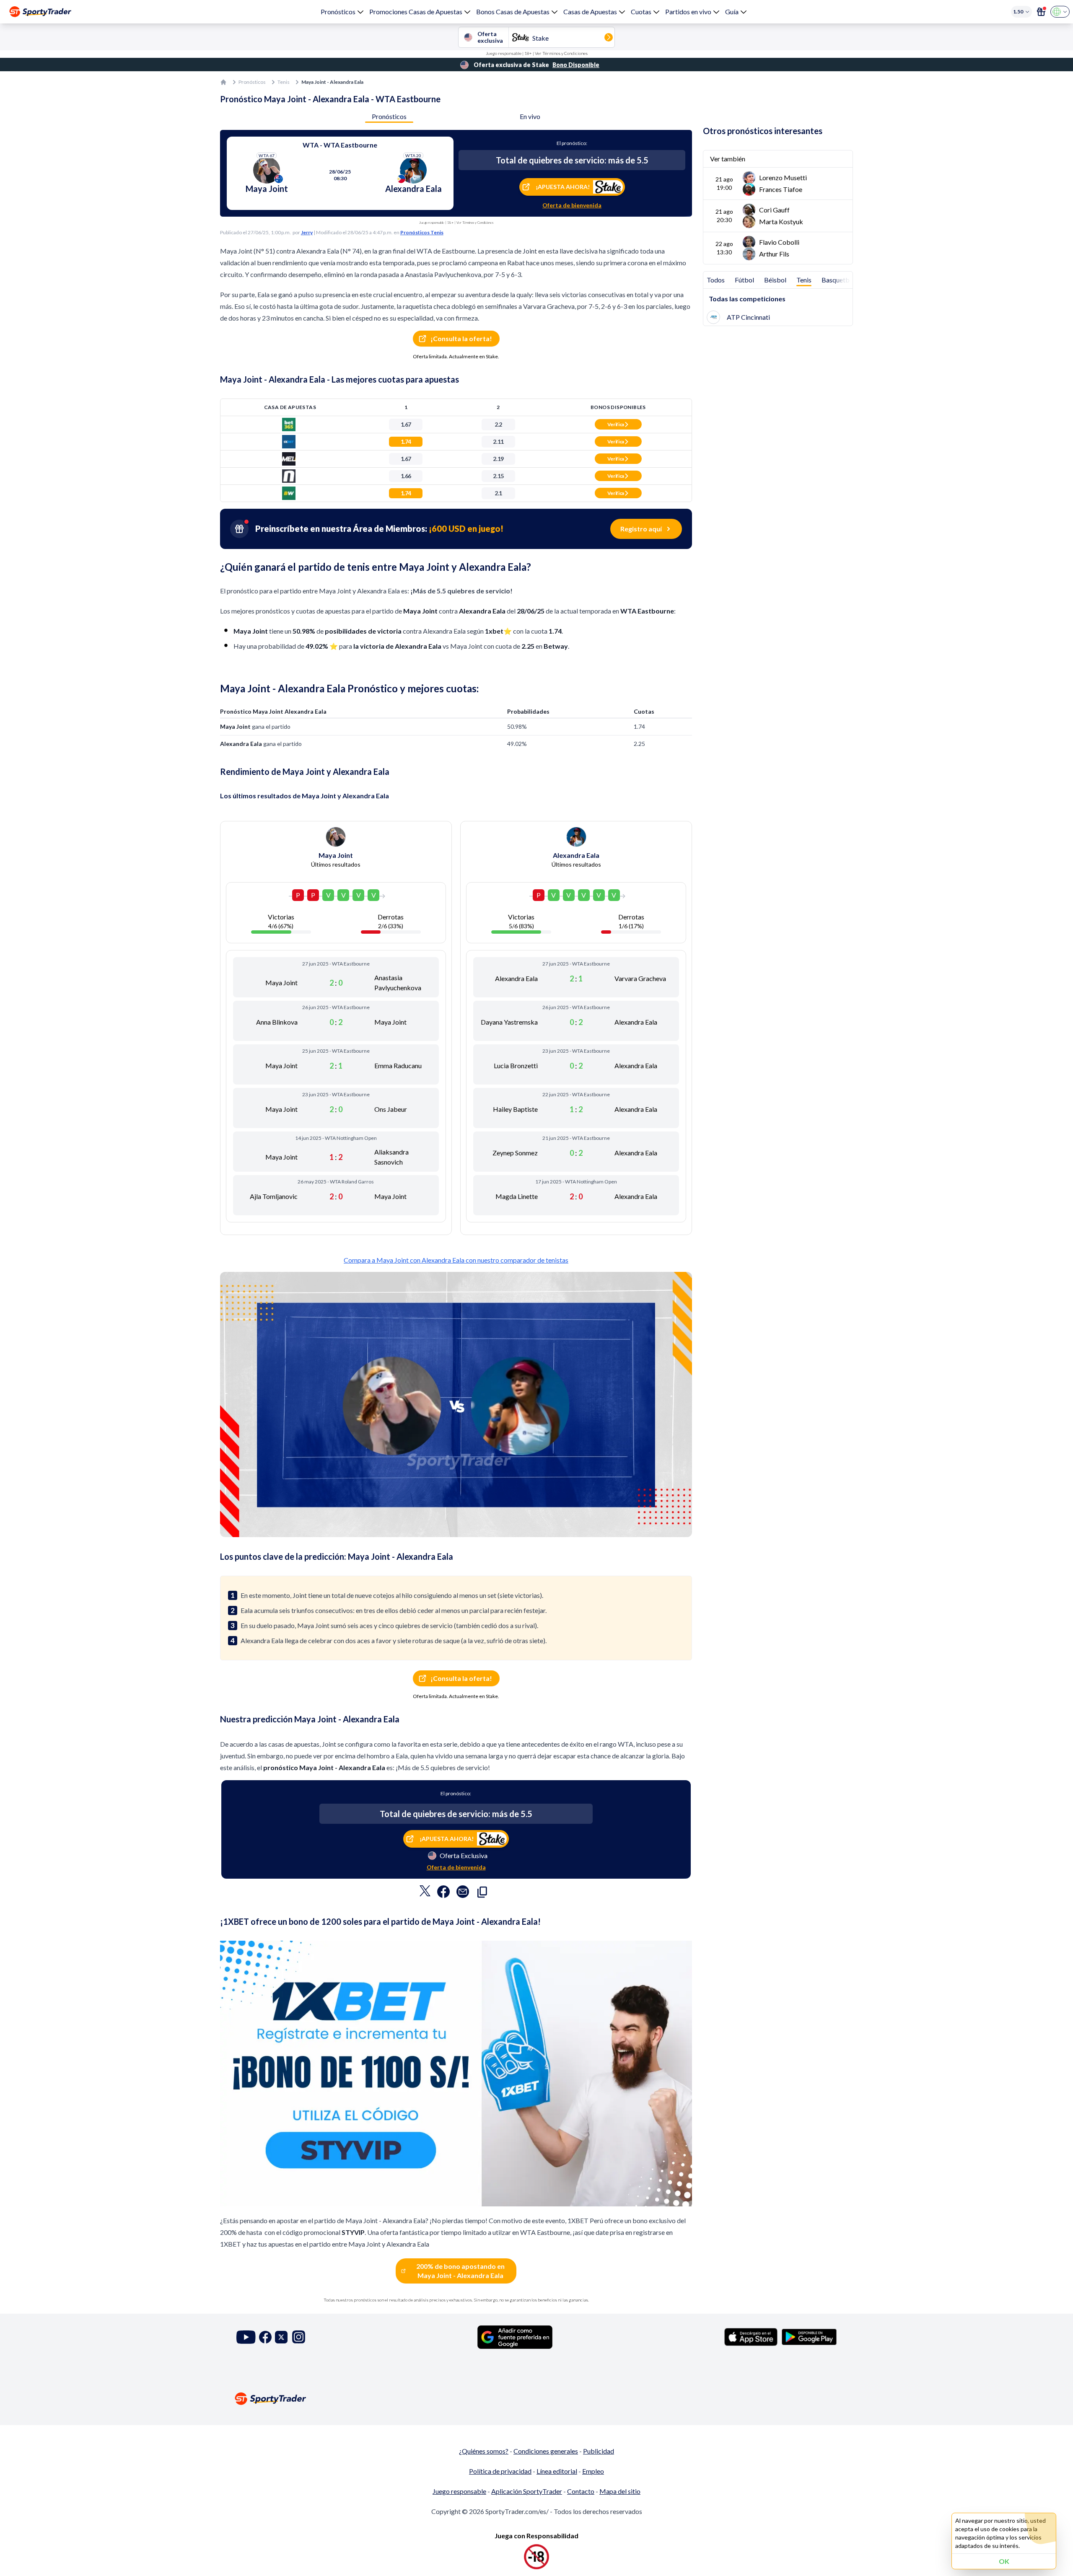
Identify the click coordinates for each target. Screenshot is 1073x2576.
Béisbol (775, 280)
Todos (716, 280)
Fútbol (744, 280)
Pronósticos (338, 12)
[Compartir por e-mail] (463, 1894)
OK (1004, 2561)
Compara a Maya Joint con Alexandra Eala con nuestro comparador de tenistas (456, 1260)
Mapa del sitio (620, 2491)
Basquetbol (838, 280)
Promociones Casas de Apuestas (416, 12)
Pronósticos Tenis (422, 232)
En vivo (530, 116)
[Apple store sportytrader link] (751, 2337)
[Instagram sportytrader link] (299, 2337)
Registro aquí (641, 529)
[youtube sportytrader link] (246, 2337)
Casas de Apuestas (590, 12)
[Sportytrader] (40, 12)
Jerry (307, 232)
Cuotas (641, 12)
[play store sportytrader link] (809, 2337)
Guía (732, 12)
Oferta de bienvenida (572, 205)
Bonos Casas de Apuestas (513, 12)
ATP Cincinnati (748, 317)
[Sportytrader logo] (536, 2399)
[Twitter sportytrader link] (281, 2337)
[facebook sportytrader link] (265, 2337)
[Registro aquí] (1041, 12)
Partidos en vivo (688, 12)
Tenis (284, 82)
